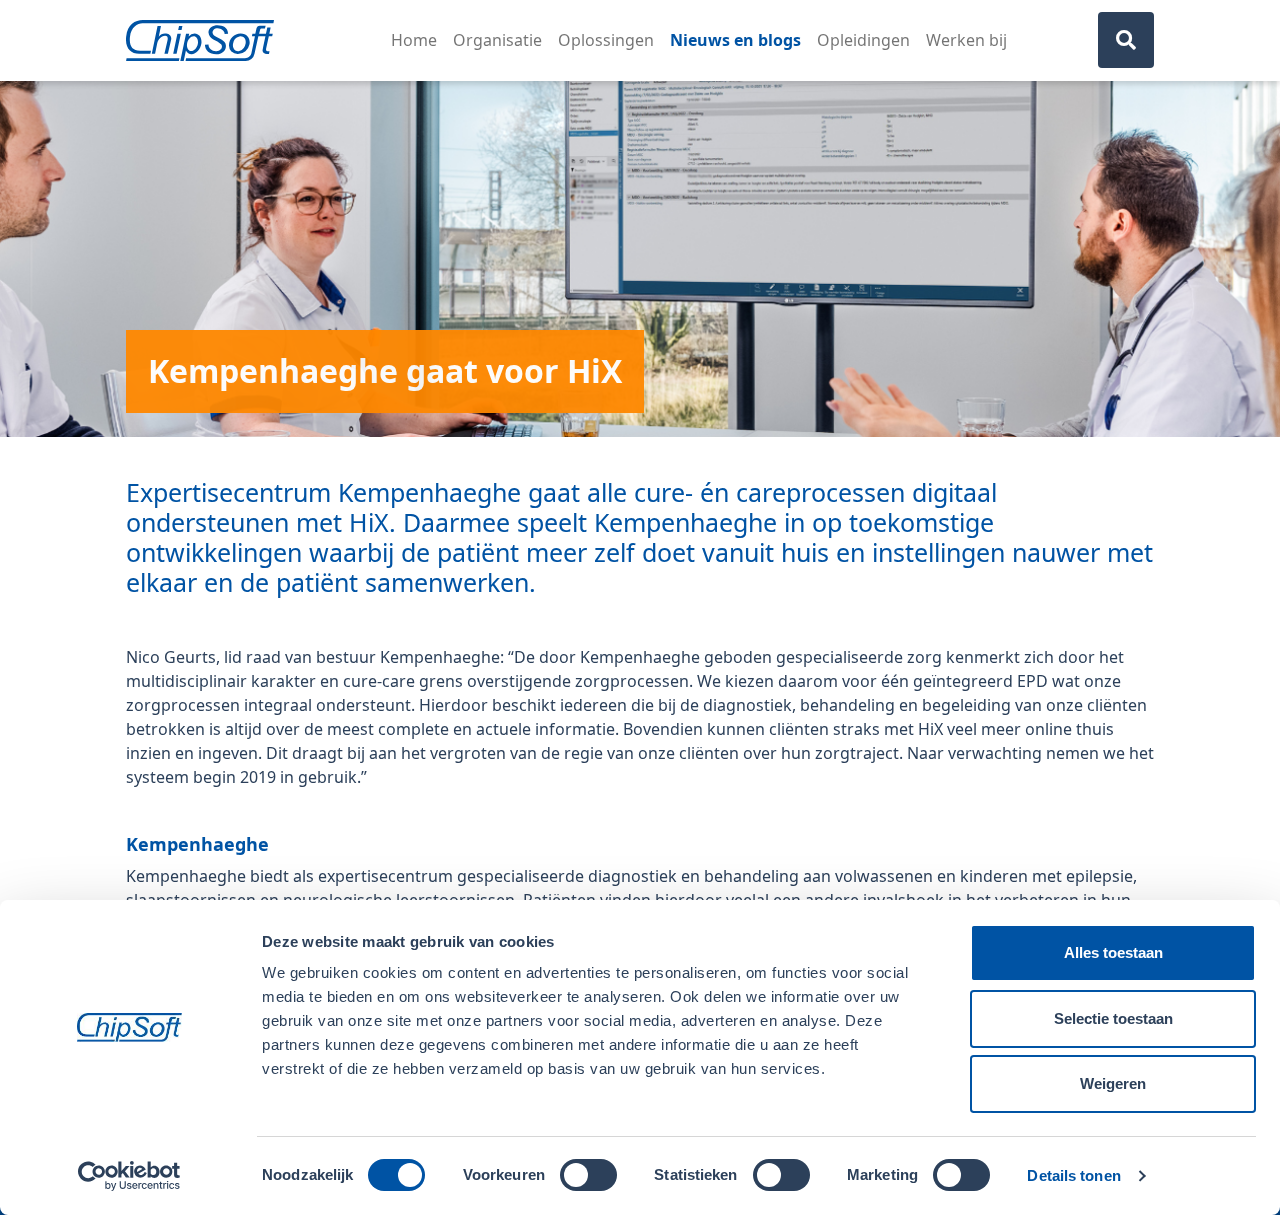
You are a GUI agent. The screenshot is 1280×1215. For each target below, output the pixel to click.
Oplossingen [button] (606, 40)
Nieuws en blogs (735, 40)
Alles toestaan (1113, 952)
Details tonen (1073, 1175)
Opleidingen (863, 40)
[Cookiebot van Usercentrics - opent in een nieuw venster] (129, 1176)
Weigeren (1113, 1083)
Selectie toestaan (1113, 1018)
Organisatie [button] (497, 40)
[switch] (588, 1175)
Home (414, 40)
